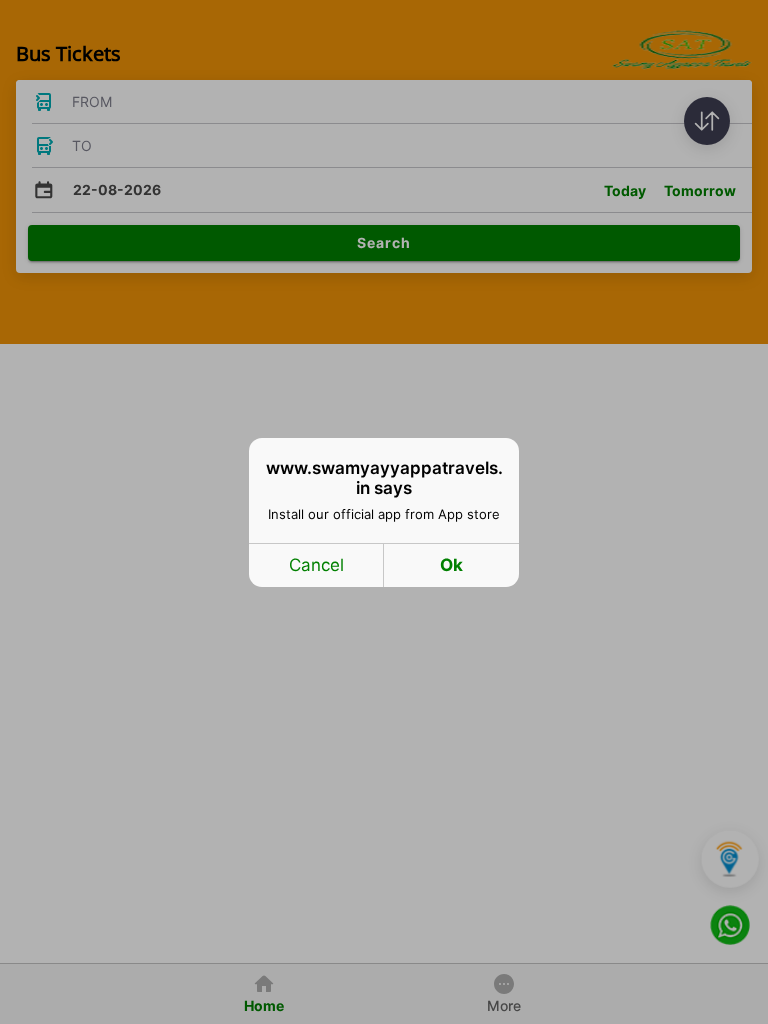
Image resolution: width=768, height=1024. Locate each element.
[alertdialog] (384, 512)
